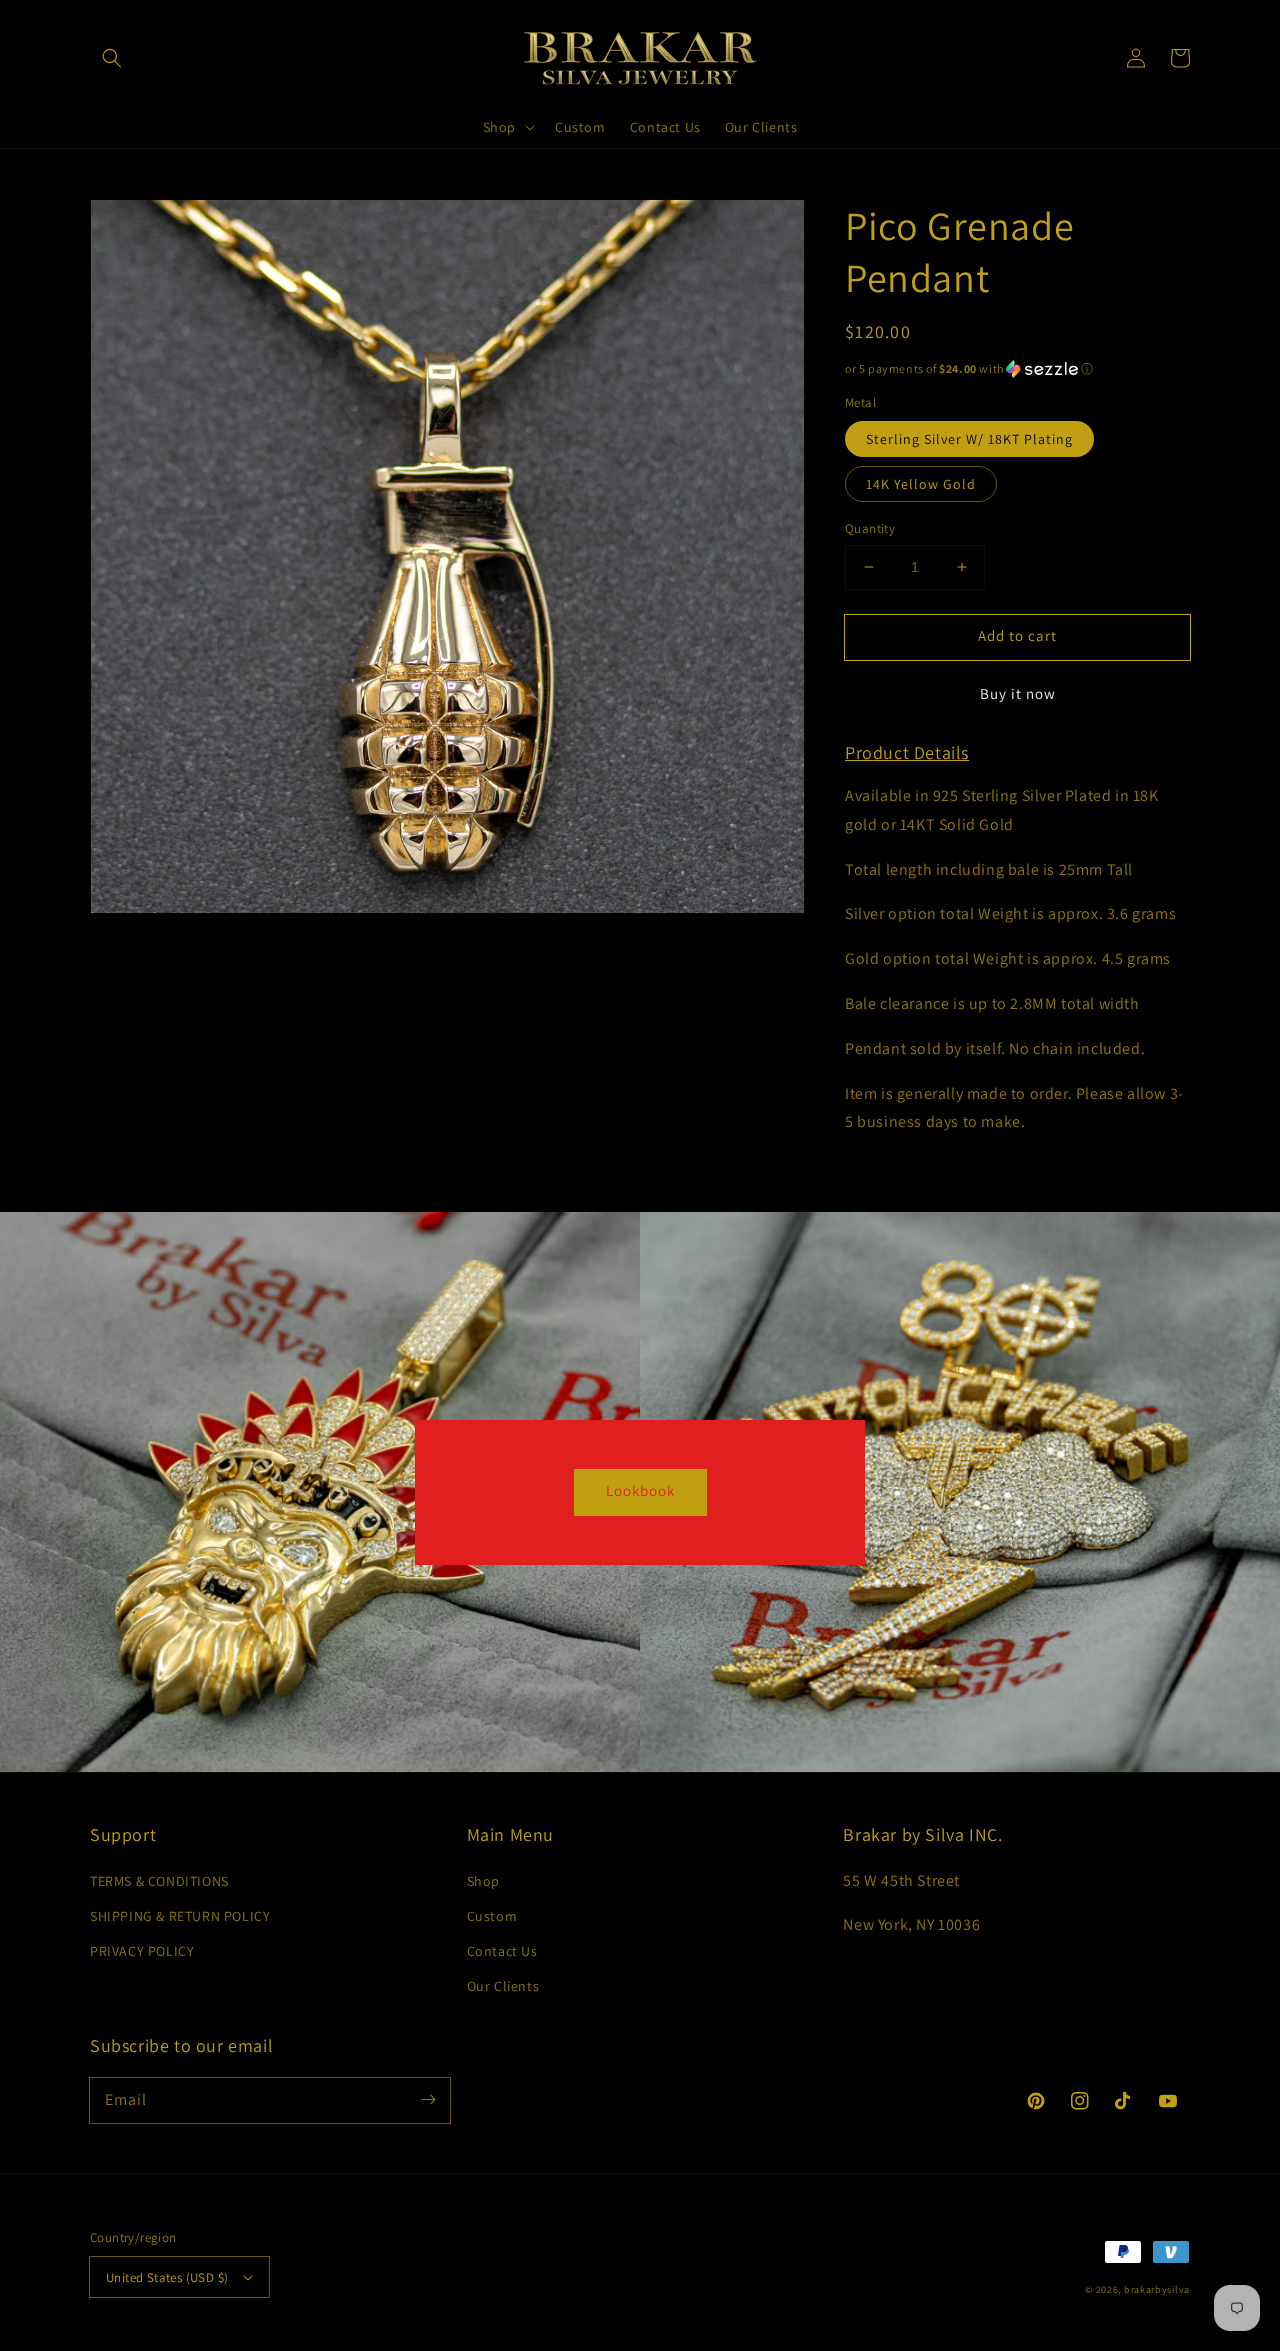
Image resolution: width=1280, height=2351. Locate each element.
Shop (483, 1881)
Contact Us (502, 1951)
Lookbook (640, 1490)
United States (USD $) (167, 2277)
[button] (112, 58)
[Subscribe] (428, 2100)
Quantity (870, 528)
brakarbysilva (1157, 2289)
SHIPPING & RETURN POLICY (180, 1916)
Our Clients (503, 1986)
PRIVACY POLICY (142, 1951)
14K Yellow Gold (921, 484)
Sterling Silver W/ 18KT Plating (969, 439)
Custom (492, 1916)
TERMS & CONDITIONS (159, 1881)
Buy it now (1018, 693)
